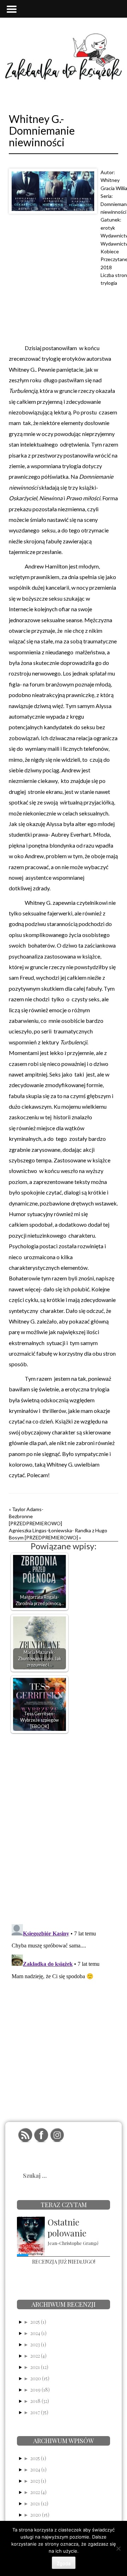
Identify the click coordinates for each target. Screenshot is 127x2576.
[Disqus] (64, 1827)
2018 (106, 267)
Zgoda (64, 2563)
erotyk (108, 228)
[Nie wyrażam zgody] (118, 2548)
